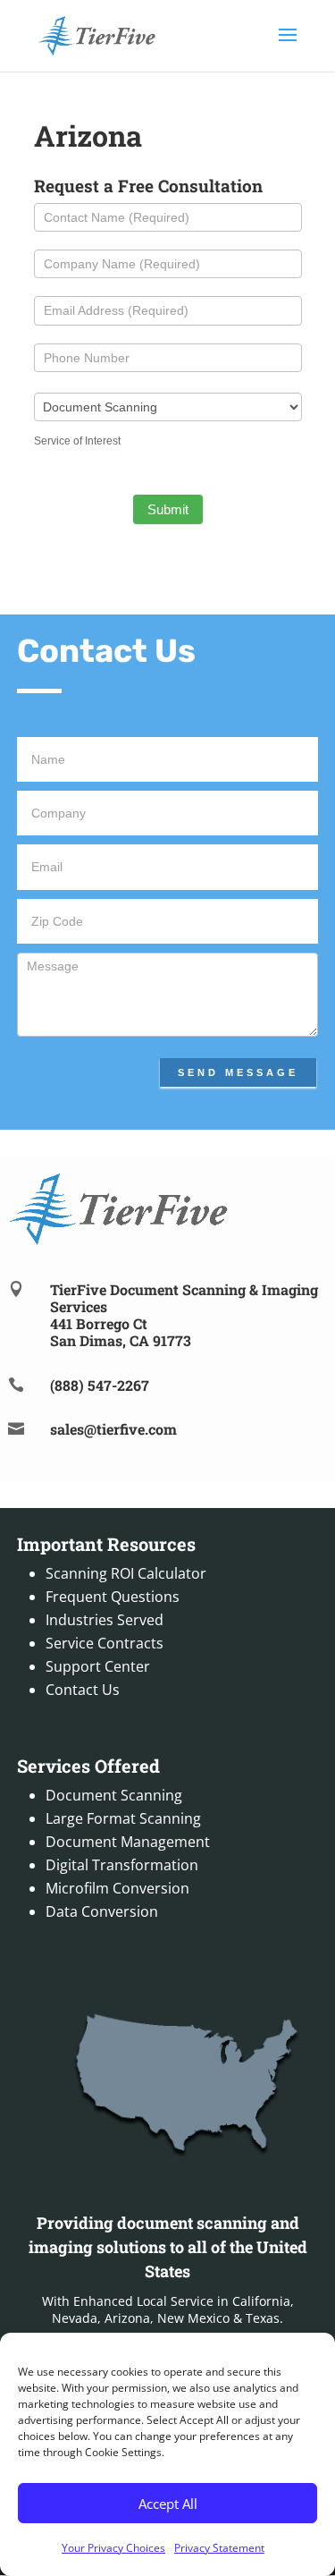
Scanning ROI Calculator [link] (126, 1573)
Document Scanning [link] (114, 1795)
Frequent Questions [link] (113, 1597)
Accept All (168, 2504)
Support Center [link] (98, 1666)
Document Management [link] (128, 1842)
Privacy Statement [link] (219, 2548)
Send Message (238, 1072)
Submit (168, 509)
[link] (97, 34)
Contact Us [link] (83, 1690)
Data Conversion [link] (102, 1911)
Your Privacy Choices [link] (113, 2548)
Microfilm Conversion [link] (117, 1888)
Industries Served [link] (105, 1620)
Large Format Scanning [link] (123, 1818)
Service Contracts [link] (105, 1643)
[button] (288, 47)
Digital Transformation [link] (122, 1865)
